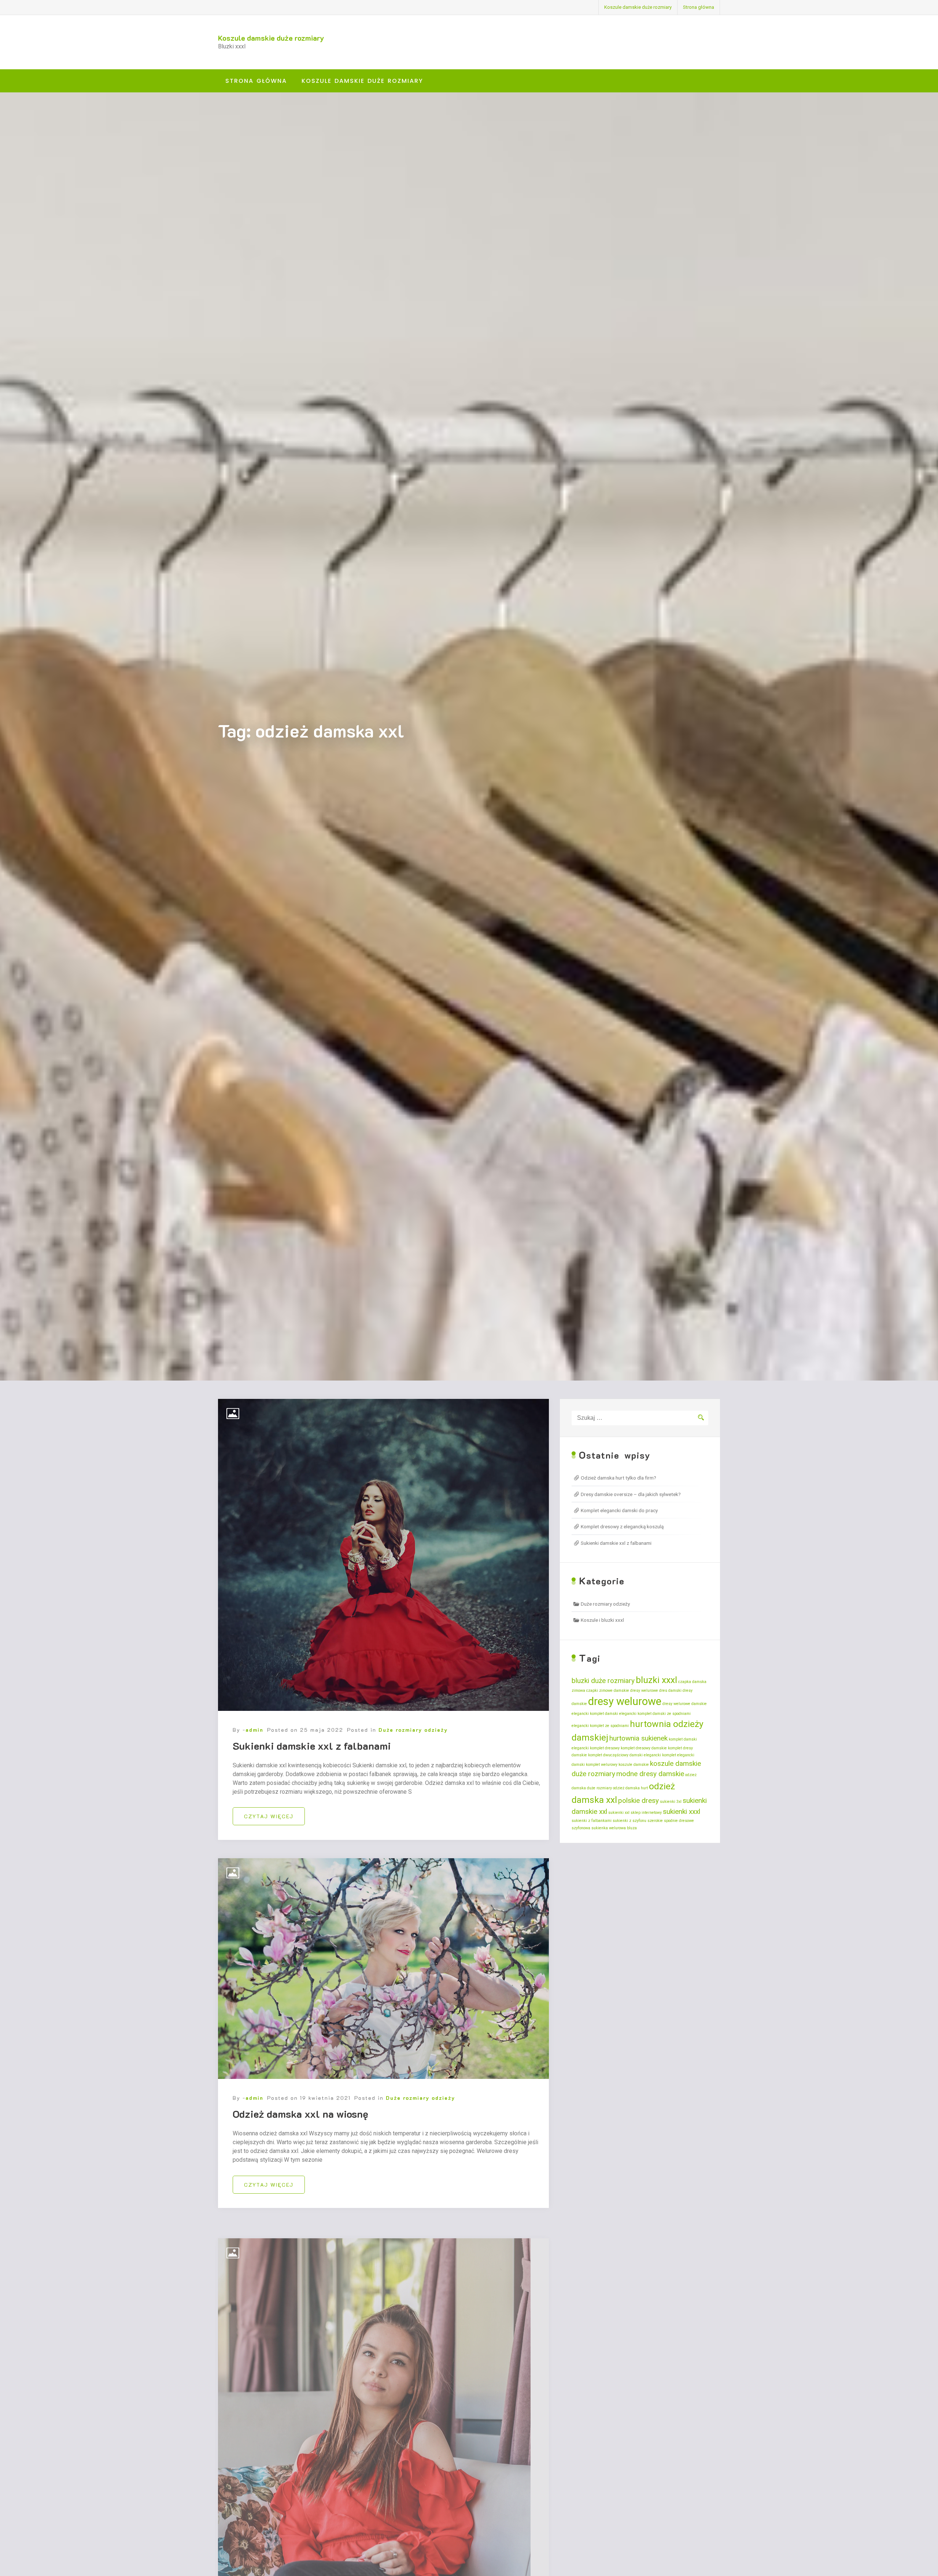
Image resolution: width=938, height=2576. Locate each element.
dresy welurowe (625, 1701)
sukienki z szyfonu (629, 1821)
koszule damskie (634, 1765)
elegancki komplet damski (595, 1714)
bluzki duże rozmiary (603, 1681)
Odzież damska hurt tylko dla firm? (618, 1478)
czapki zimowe (599, 1691)
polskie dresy (638, 1800)
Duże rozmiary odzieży (413, 1730)
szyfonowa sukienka (590, 1828)
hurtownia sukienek (638, 1738)
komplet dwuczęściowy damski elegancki (625, 1755)
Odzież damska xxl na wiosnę (300, 2114)
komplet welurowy (602, 1765)
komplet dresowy (605, 1748)
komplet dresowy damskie (644, 1748)
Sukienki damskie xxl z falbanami (312, 1746)
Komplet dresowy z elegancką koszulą (622, 1526)
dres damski (670, 1691)
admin (254, 1730)
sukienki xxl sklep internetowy (635, 1813)
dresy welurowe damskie (685, 1704)
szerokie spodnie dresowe (671, 1821)
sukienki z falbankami (592, 1821)
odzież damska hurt (630, 1788)
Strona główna (699, 7)
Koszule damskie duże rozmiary (638, 7)
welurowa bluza (623, 1828)
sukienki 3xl (671, 1802)
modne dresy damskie (650, 1774)
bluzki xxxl (656, 1680)
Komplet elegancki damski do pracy (619, 1510)
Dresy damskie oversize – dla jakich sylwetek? (631, 1494)
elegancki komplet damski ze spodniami (655, 1714)
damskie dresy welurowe (636, 1691)
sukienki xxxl (682, 1811)
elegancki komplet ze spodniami (600, 1726)
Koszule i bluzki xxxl (602, 1620)
